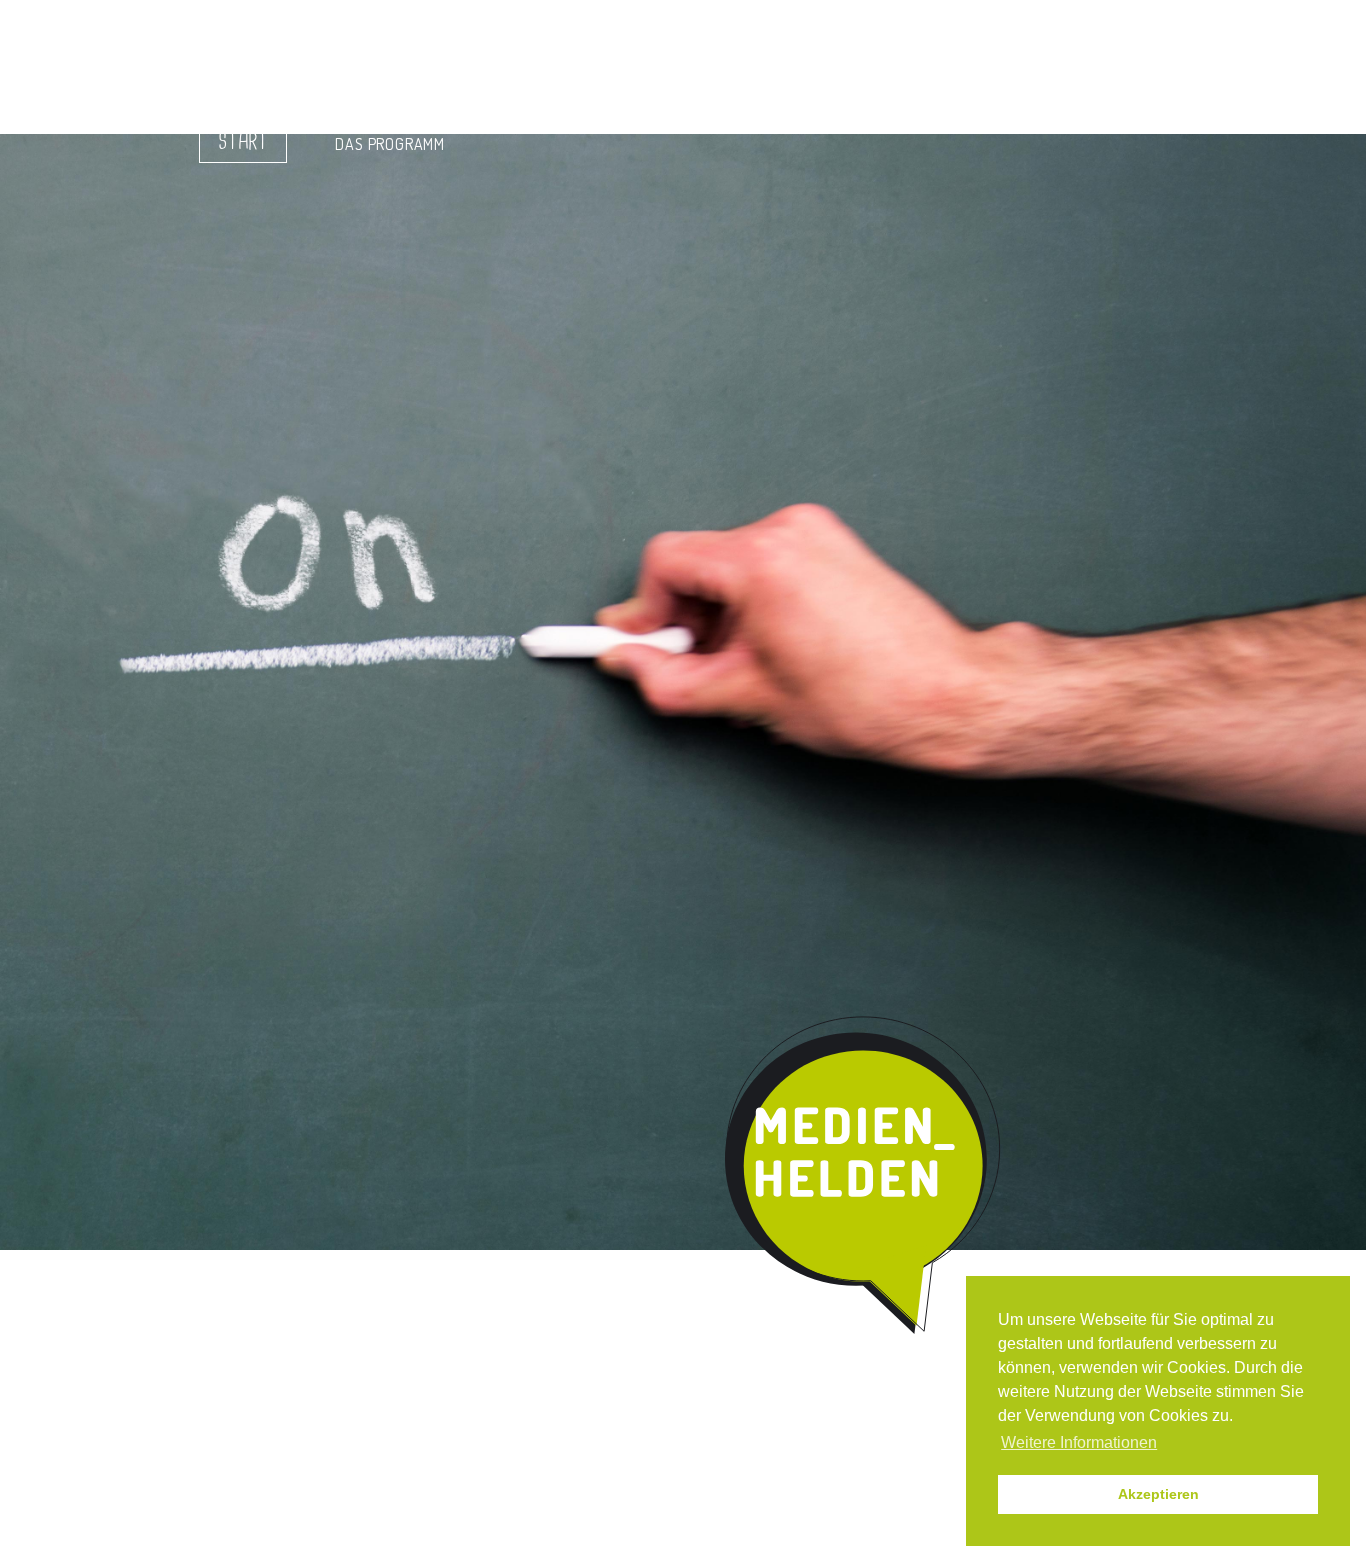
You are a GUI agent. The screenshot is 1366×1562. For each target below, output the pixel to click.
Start (243, 142)
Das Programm (390, 144)
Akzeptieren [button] (1158, 1494)
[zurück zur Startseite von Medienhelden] (865, 1176)
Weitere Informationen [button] (1079, 1442)
